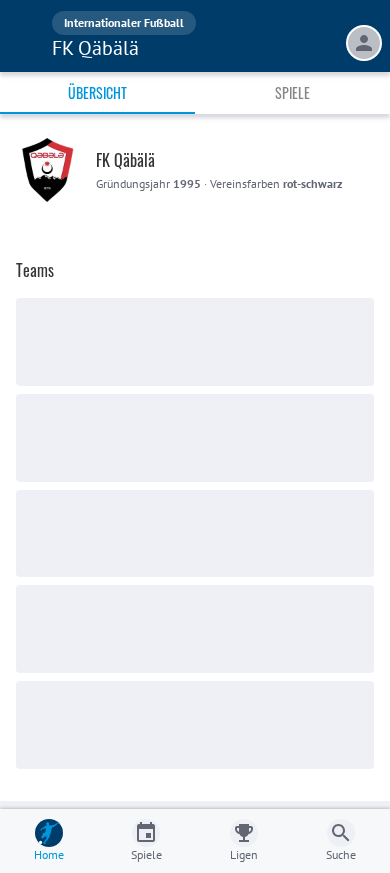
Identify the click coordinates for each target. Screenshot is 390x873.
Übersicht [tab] (97, 92)
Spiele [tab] (292, 92)
